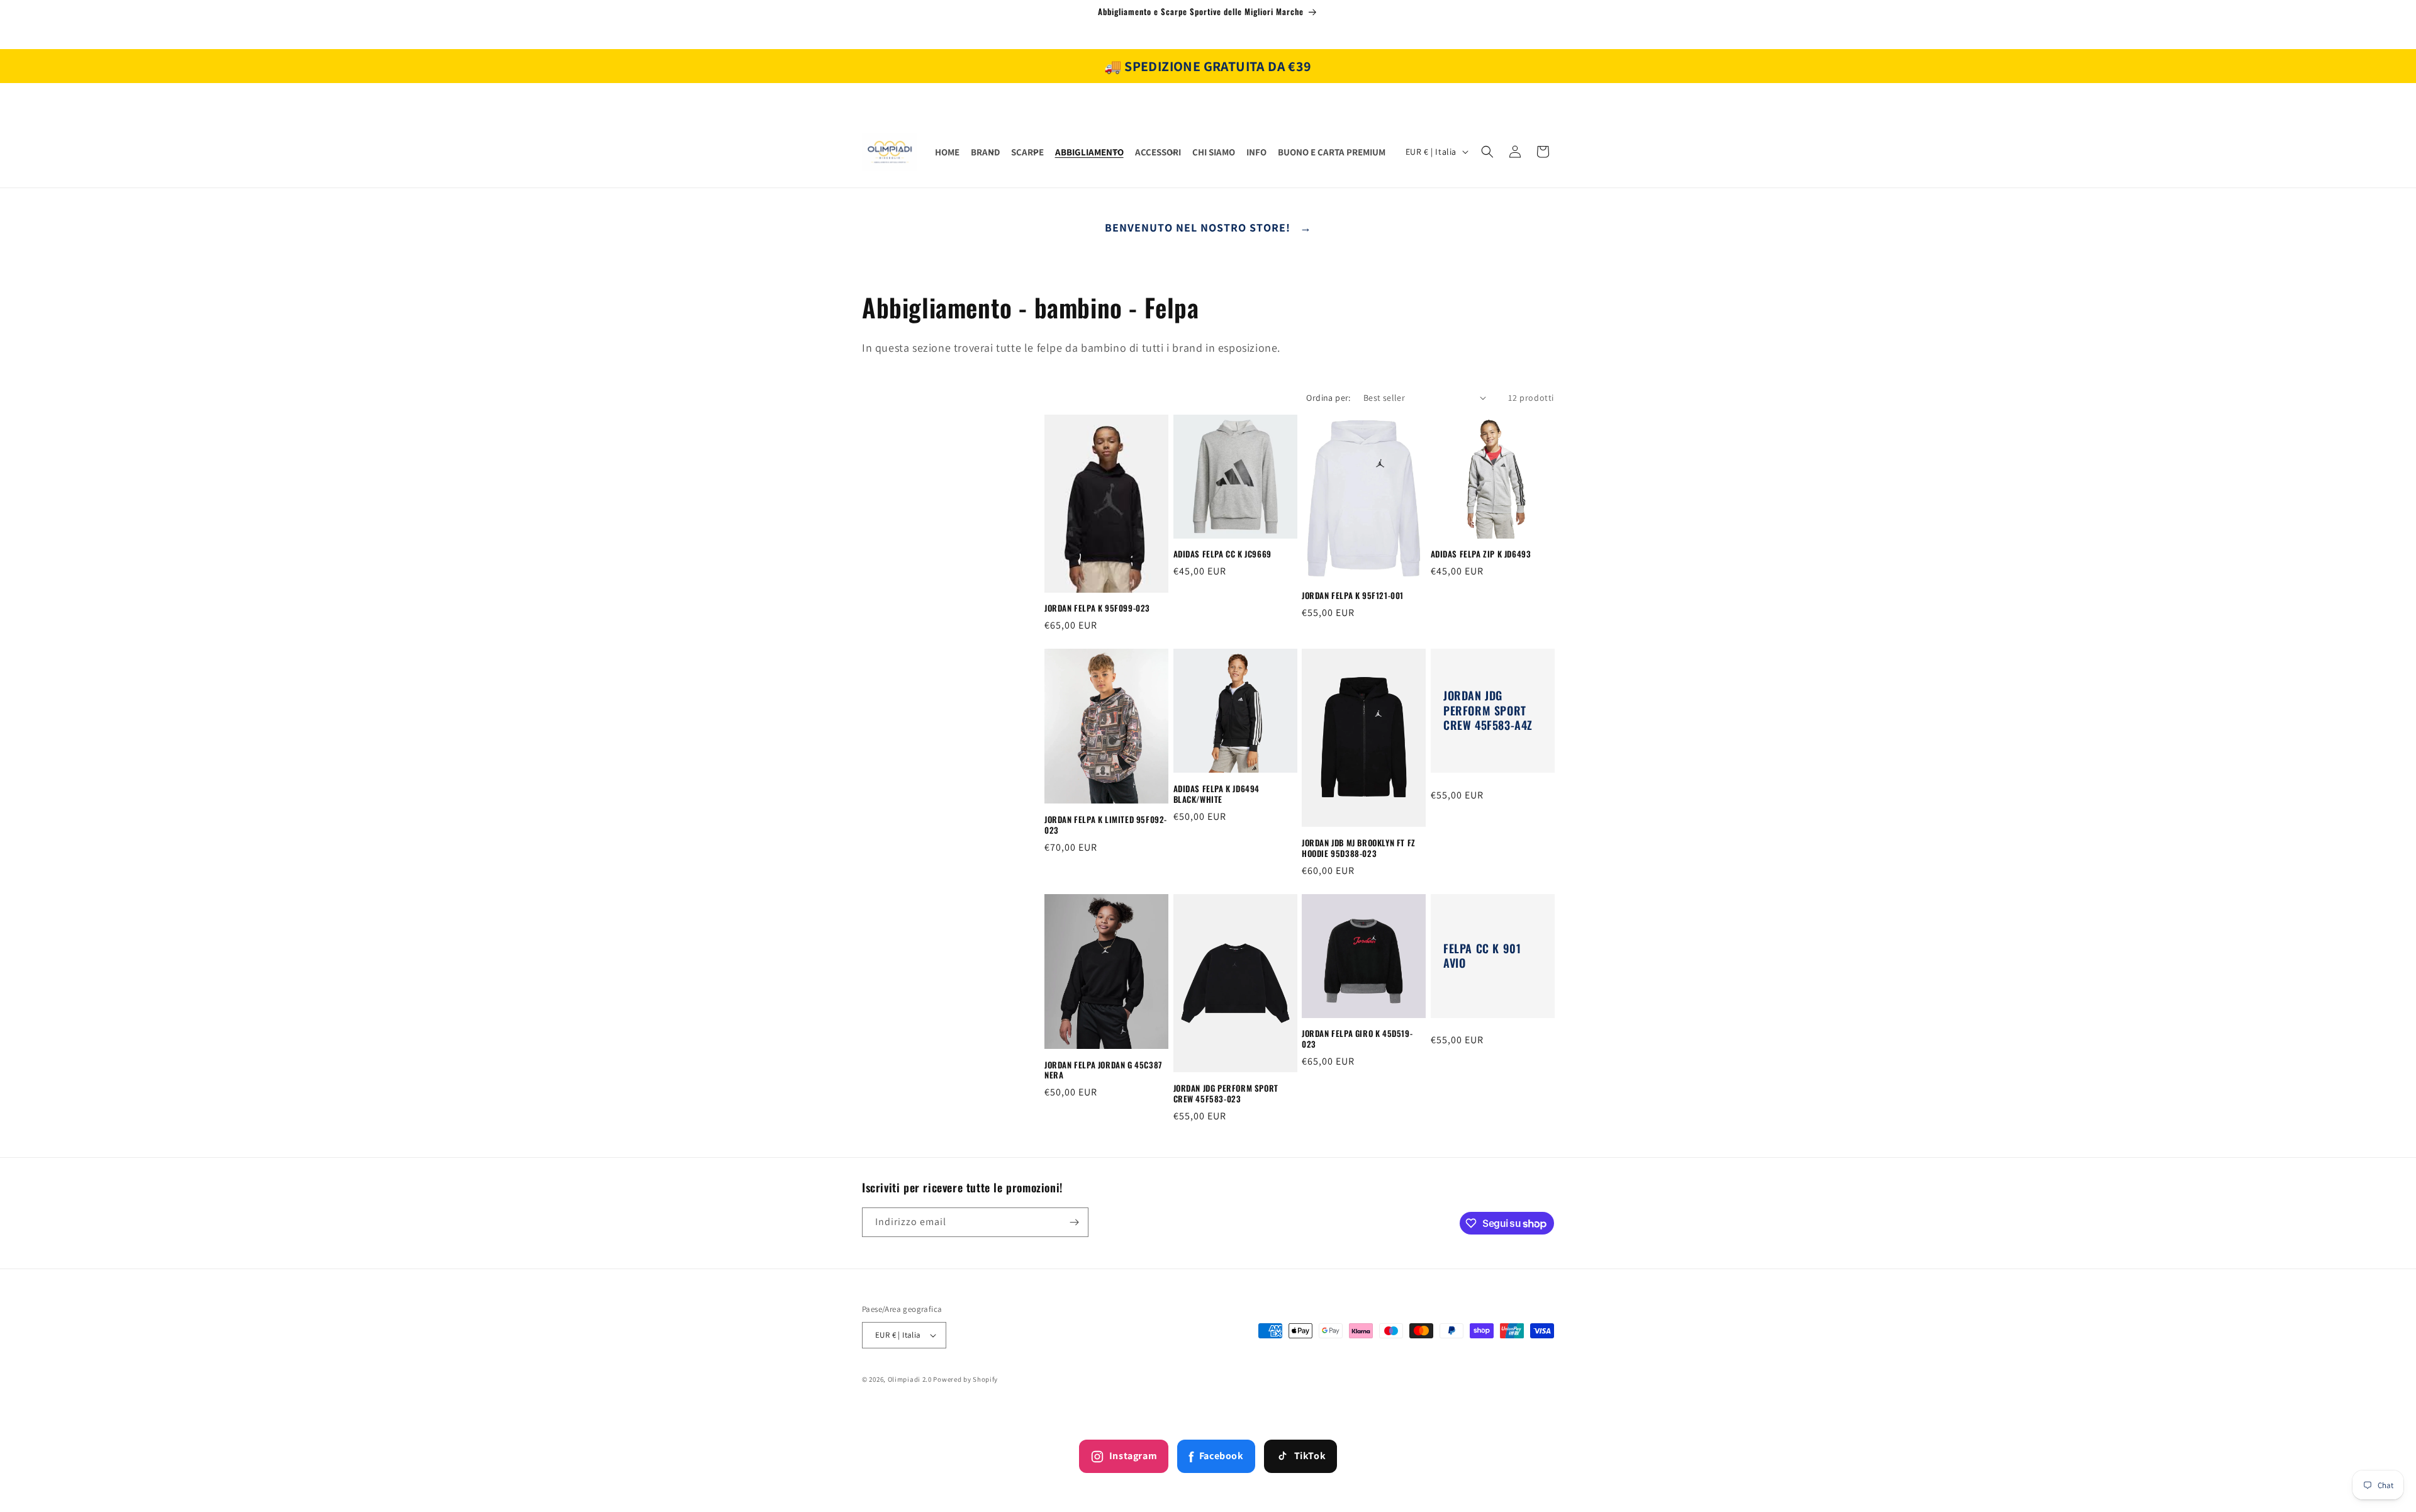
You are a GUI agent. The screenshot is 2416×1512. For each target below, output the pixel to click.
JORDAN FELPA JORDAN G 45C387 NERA (1104, 1070)
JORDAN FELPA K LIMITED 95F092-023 (1106, 825)
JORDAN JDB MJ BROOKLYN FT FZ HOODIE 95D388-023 (1359, 848)
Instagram (1133, 1456)
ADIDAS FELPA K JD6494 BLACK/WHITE (1217, 794)
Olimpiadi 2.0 (910, 1379)
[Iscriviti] (1074, 1222)
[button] (985, 152)
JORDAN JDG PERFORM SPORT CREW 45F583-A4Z (1488, 711)
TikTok (1310, 1456)
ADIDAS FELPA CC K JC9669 (1222, 554)
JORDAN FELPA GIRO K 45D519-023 (1357, 1039)
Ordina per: (1328, 398)
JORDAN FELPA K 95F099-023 (1097, 609)
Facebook (1216, 1457)
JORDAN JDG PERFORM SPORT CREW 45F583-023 (1226, 1094)
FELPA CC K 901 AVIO (1482, 956)
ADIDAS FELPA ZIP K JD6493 (1481, 554)
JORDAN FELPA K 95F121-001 (1353, 596)
